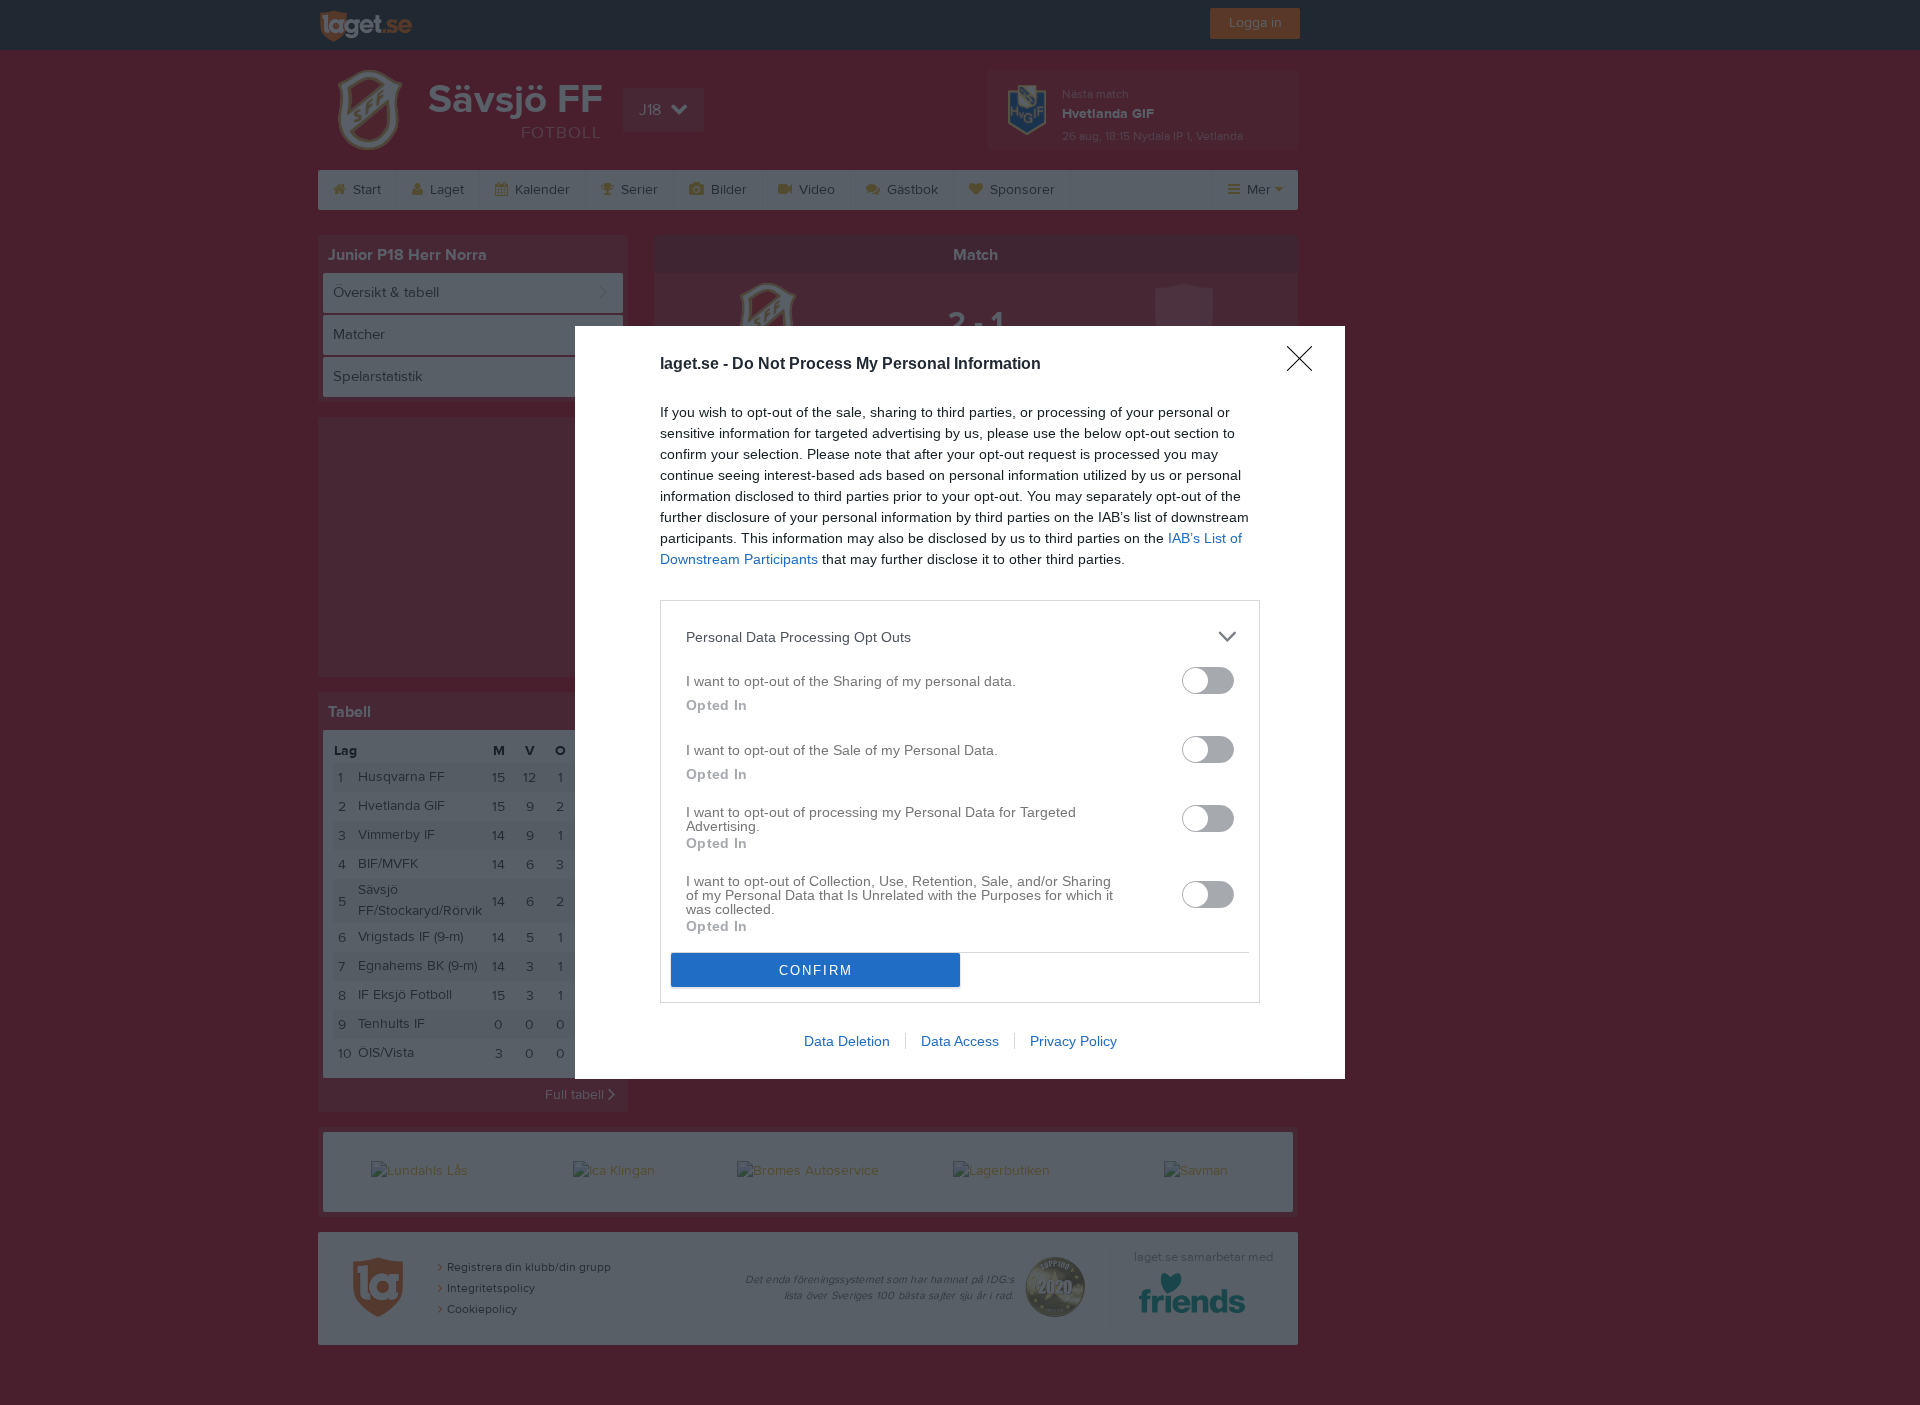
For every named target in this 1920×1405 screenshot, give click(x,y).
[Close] (1306, 365)
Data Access (960, 1041)
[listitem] (960, 636)
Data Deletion (847, 1041)
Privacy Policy (1073, 1041)
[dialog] (960, 702)
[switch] (1208, 680)
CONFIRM (816, 970)
